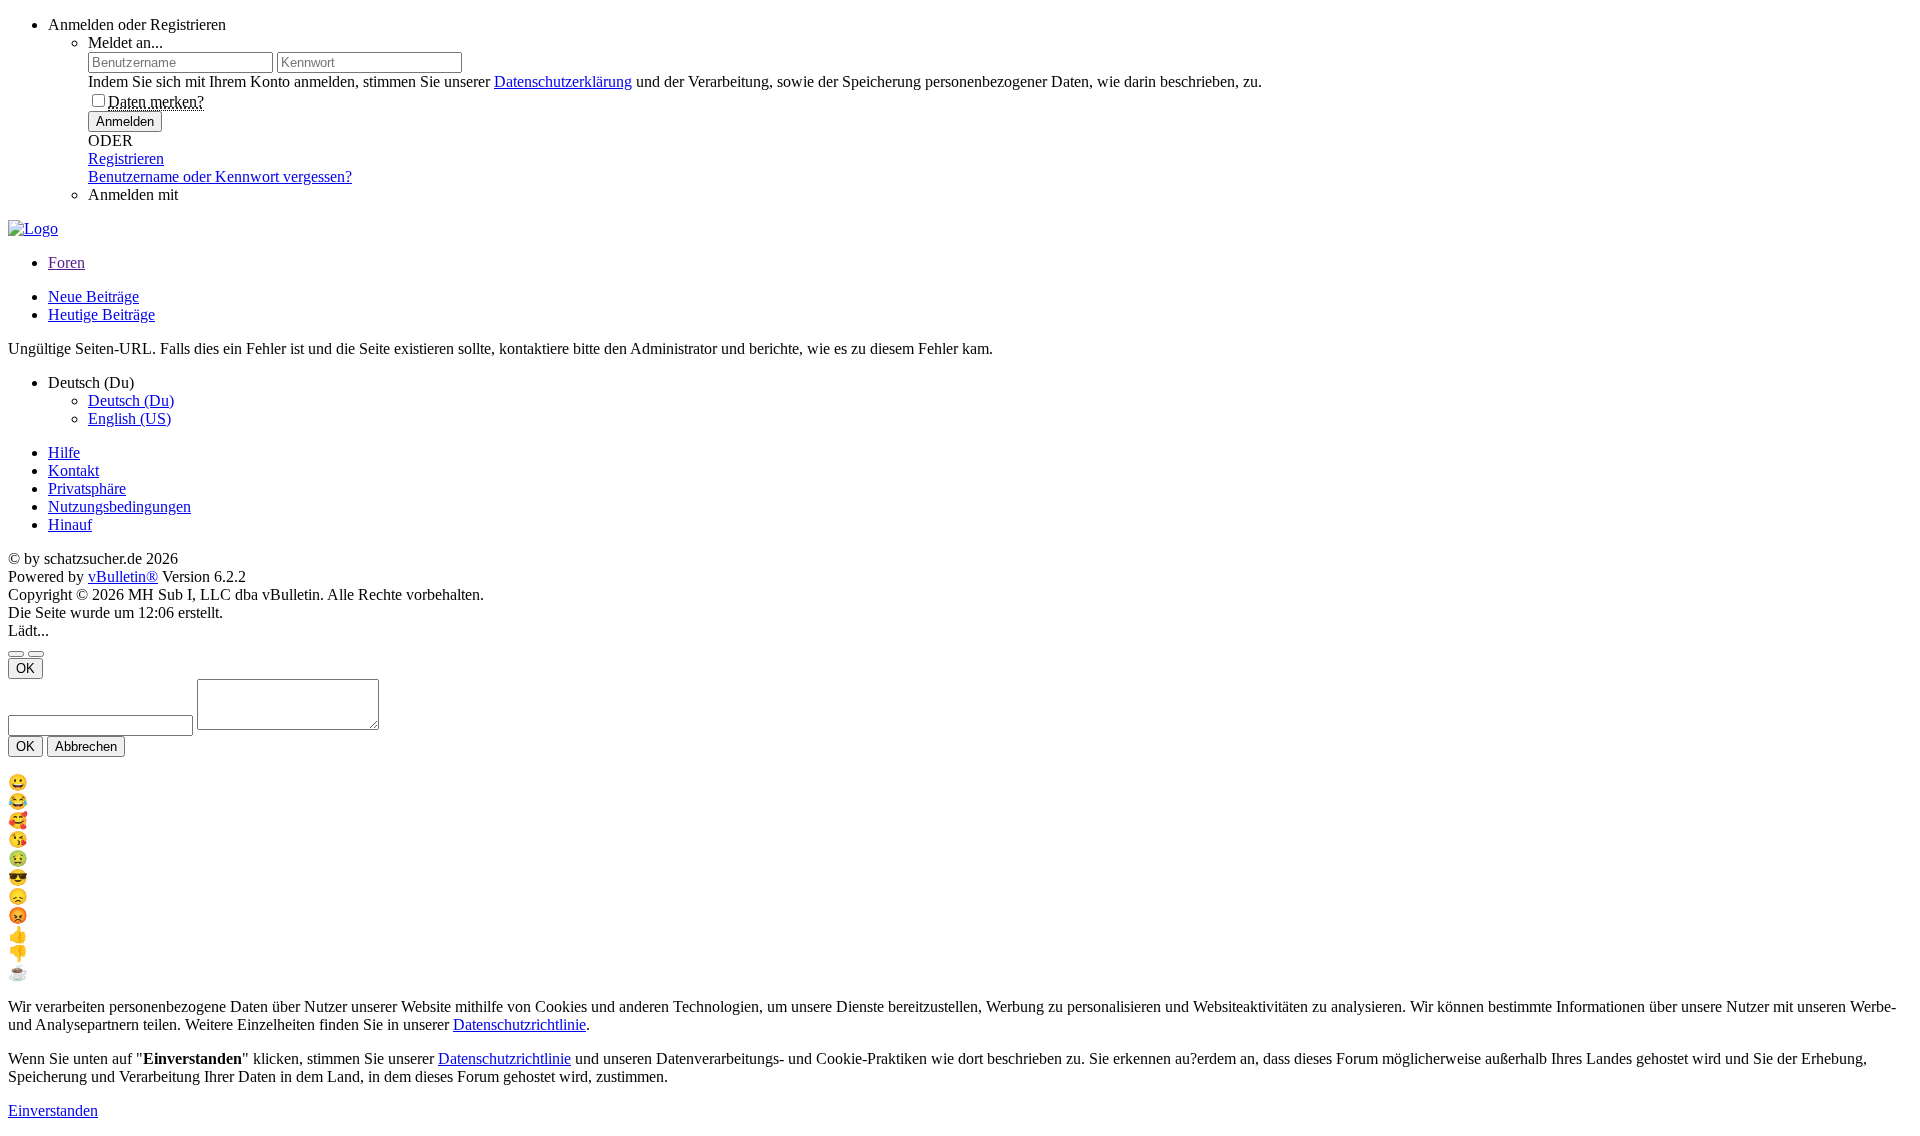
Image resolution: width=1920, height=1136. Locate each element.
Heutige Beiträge (101, 314)
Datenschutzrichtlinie (519, 1024)
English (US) (129, 418)
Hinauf (70, 524)
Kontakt (73, 470)
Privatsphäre (87, 488)
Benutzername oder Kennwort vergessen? (220, 176)
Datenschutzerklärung (563, 81)
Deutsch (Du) (131, 400)
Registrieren (126, 158)
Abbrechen (86, 746)
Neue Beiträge (93, 296)
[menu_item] (960, 782)
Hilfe (64, 452)
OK (25, 668)
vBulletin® (123, 576)
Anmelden (125, 121)
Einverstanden (53, 1110)
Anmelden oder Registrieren (137, 24)
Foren (66, 262)
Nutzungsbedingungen (119, 506)
